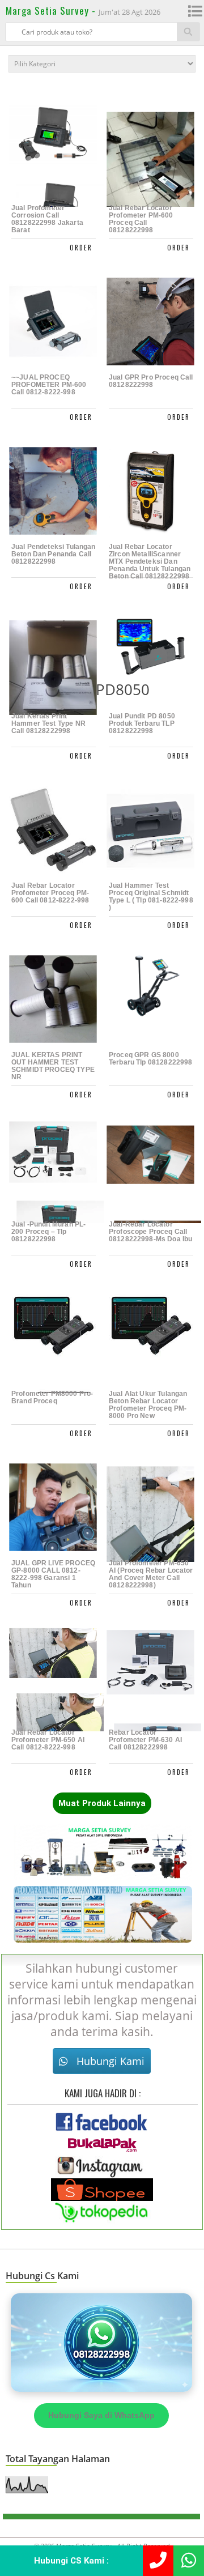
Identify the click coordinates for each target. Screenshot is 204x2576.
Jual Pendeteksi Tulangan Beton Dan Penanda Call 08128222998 (54, 554)
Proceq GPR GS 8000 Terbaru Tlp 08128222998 (150, 1059)
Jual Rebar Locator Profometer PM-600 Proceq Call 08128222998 (141, 219)
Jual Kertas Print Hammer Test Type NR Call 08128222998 (48, 724)
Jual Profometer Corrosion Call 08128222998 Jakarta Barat (47, 219)
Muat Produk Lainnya (102, 1803)
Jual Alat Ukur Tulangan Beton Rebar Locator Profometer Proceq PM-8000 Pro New (148, 1405)
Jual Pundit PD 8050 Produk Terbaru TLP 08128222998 (142, 724)
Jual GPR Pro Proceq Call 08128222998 (151, 381)
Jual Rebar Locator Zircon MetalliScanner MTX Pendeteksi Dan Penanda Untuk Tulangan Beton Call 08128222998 (150, 561)
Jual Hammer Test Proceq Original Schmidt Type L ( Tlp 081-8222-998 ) (151, 897)
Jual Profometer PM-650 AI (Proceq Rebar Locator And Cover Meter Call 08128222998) (151, 1574)
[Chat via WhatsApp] (101, 2342)
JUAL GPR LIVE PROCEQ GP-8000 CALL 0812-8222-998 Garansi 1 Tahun (53, 1574)
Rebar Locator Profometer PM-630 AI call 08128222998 (145, 1740)
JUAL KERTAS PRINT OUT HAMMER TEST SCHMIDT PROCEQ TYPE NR (53, 1066)
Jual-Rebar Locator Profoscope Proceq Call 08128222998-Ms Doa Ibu (150, 1232)
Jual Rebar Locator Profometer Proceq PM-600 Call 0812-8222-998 (50, 893)
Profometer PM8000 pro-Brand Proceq (52, 1398)
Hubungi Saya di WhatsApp (101, 2415)
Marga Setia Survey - (52, 10)
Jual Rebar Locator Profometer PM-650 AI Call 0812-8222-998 (48, 1740)
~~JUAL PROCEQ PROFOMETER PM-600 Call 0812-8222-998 (49, 385)
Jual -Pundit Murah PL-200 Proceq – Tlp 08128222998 (48, 1232)
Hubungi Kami (109, 2061)
